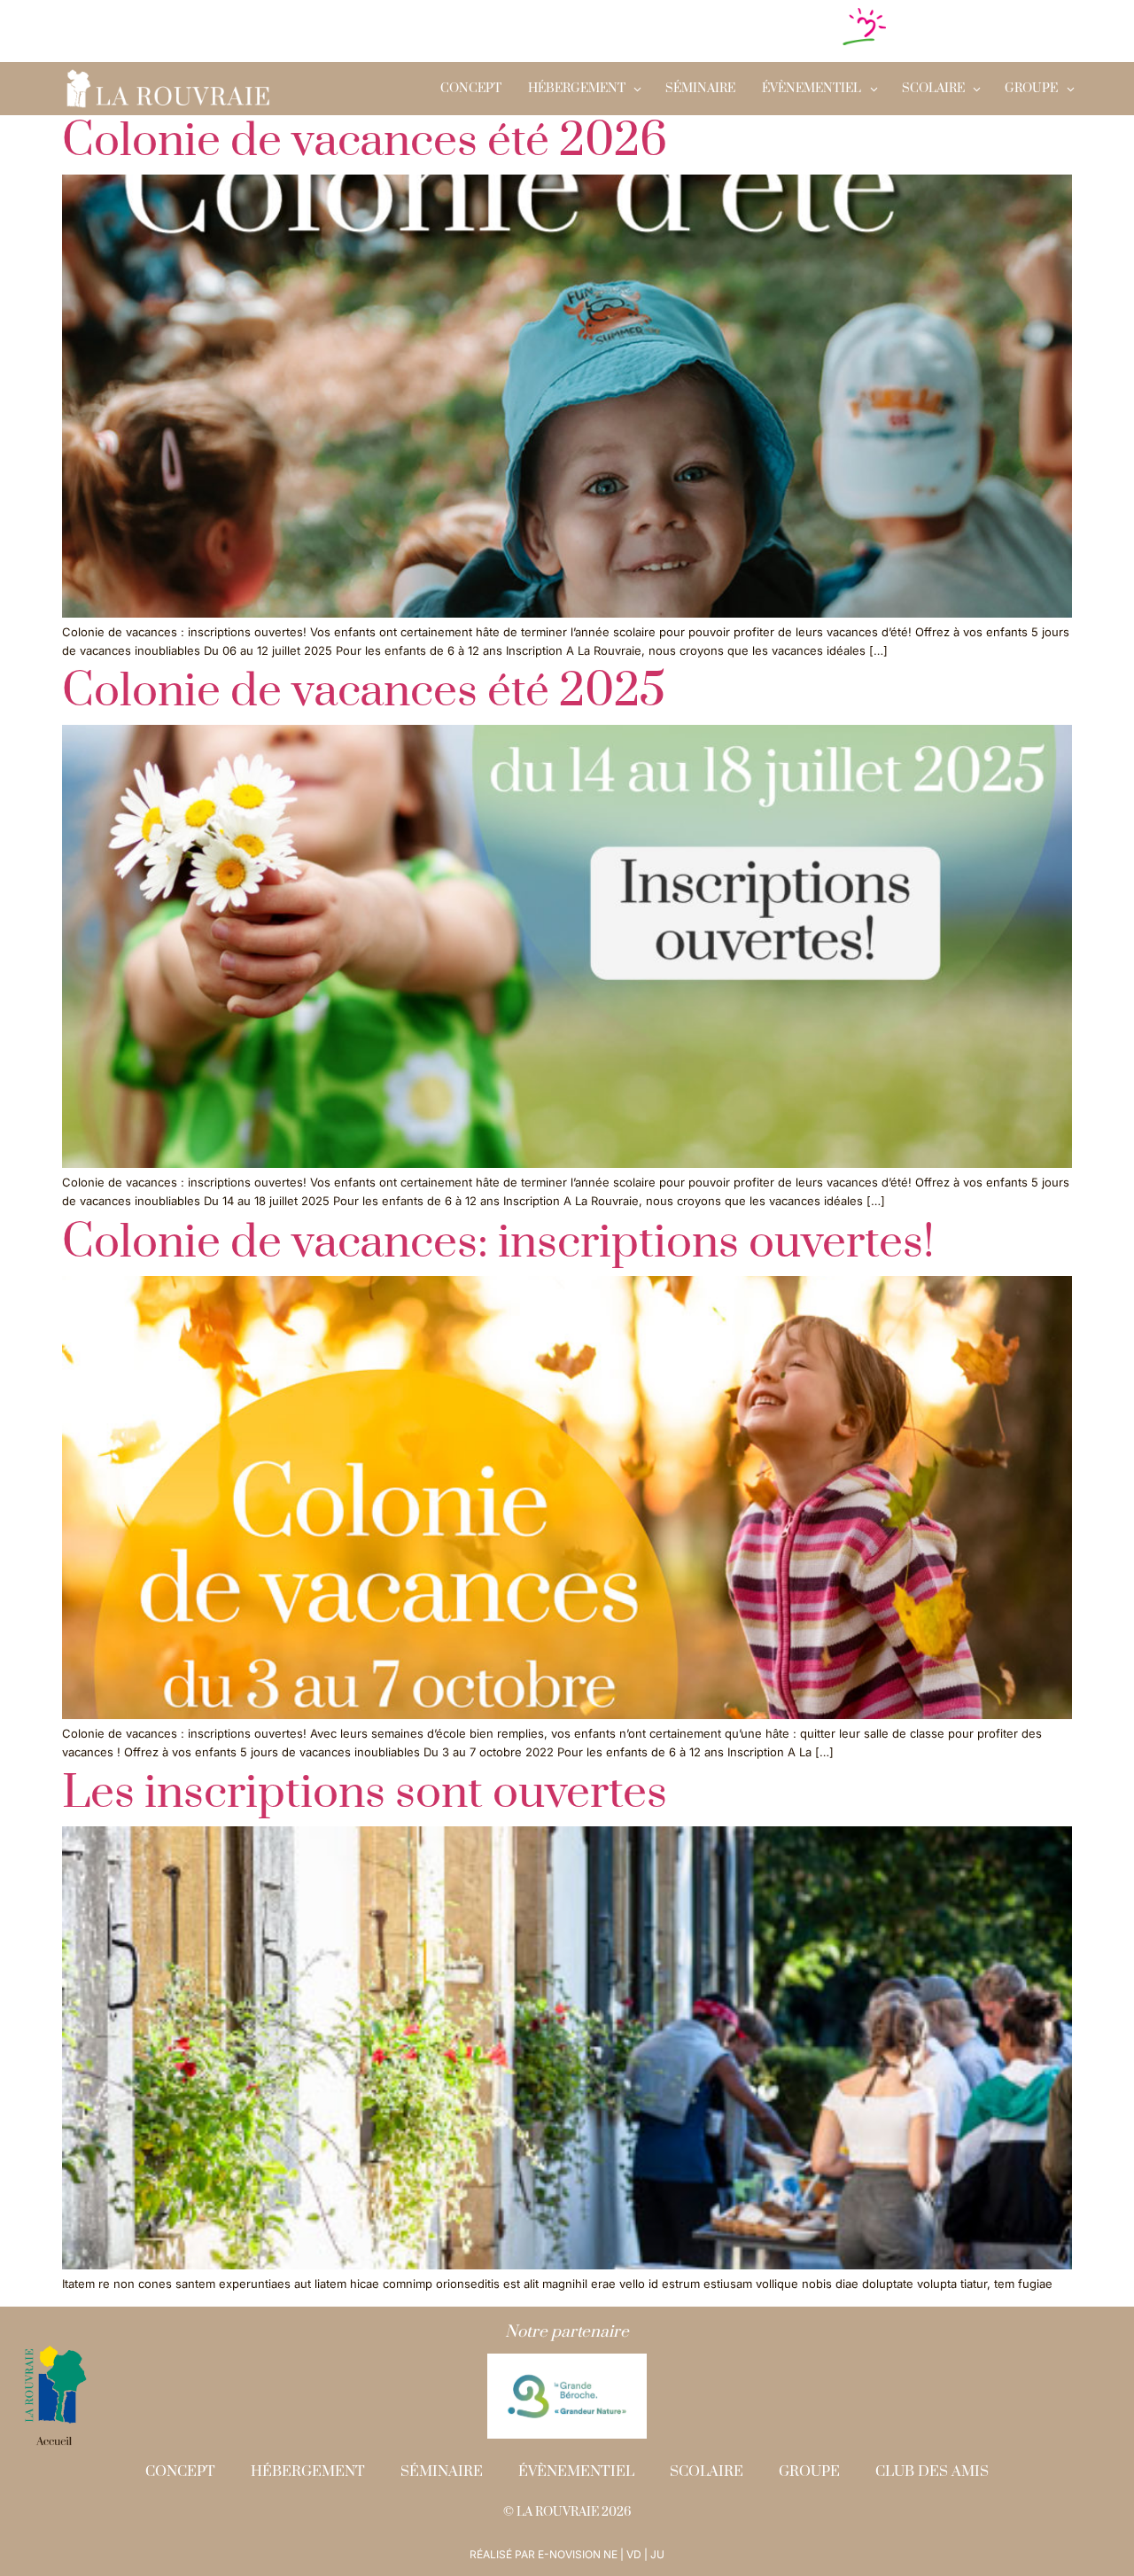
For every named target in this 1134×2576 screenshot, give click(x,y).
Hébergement (577, 89)
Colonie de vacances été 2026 (365, 141)
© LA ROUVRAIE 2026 (567, 2512)
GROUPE (1031, 89)
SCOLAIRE (933, 89)
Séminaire (700, 89)
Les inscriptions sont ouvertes (365, 1793)
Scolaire (707, 2471)
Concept (471, 89)
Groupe (809, 2471)
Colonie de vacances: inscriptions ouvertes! (498, 1243)
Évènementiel (812, 89)
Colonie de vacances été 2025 (364, 692)
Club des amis (932, 2471)
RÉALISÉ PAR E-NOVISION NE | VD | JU (567, 2554)
